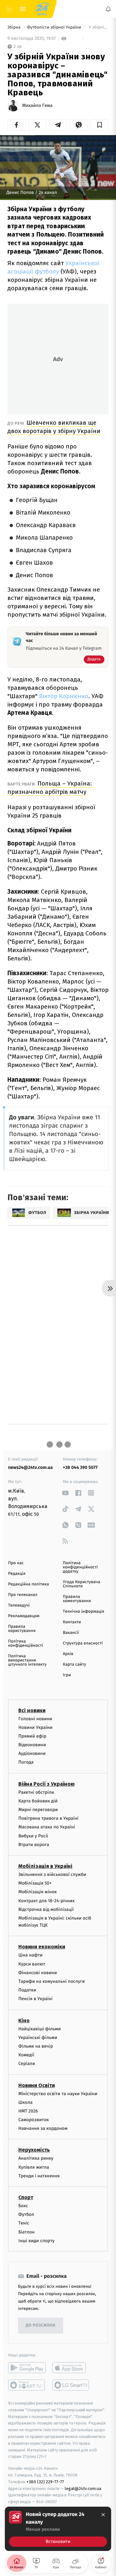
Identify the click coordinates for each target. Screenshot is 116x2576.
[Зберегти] (100, 125)
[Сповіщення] (108, 9)
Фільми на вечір (36, 2046)
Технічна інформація (83, 1612)
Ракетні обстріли (36, 1792)
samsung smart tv (71, 2385)
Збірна (15, 27)
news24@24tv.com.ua (30, 1467)
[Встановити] (58, 2529)
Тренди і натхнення (39, 2176)
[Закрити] (103, 2515)
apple (71, 2368)
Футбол (26, 2214)
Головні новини (35, 1719)
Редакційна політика (29, 1584)
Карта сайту (74, 1665)
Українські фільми (38, 2038)
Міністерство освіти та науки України (58, 2094)
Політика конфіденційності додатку (80, 1567)
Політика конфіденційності (26, 1644)
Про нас (16, 1563)
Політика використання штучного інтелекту (27, 1660)
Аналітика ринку (36, 2158)
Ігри (67, 1675)
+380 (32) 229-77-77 (45, 2482)
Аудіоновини (32, 1753)
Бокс (23, 2206)
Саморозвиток (34, 2120)
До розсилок (41, 2325)
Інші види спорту (36, 2241)
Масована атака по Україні (47, 1827)
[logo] (42, 9)
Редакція (17, 1574)
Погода (26, 1762)
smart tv (27, 2385)
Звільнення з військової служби (52, 1874)
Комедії (26, 2055)
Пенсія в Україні (35, 1999)
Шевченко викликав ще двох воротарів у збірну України (54, 427)
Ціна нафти (30, 1955)
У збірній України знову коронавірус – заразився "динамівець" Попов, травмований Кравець (98, 27)
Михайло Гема (37, 106)
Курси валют (32, 1964)
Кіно (24, 2021)
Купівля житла (34, 2167)
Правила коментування (77, 1599)
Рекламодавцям (24, 1616)
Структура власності (83, 1643)
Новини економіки (42, 1947)
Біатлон (27, 2232)
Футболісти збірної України (55, 27)
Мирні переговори (38, 1810)
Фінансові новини (38, 1973)
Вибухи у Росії (33, 1836)
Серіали (27, 2064)
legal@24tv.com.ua (83, 2489)
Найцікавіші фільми (40, 2029)
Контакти (72, 1622)
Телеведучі (19, 1605)
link (65, 1493)
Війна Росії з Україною (47, 1784)
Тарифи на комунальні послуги (52, 1981)
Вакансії (71, 1633)
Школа (25, 2102)
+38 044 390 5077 (80, 1467)
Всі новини (32, 1710)
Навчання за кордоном (43, 2128)
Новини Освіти (37, 2085)
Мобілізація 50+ (35, 1883)
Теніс (24, 2223)
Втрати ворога (34, 1845)
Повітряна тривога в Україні (48, 1818)
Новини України (35, 1727)
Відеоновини (32, 1745)
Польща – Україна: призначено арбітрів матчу (50, 788)
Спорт (26, 2197)
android (27, 2368)
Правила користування (22, 1629)
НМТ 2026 (28, 2111)
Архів (68, 1654)
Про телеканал (23, 1595)
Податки (27, 1990)
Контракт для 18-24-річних (46, 1901)
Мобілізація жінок (38, 1892)
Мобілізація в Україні (45, 1866)
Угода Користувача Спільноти (82, 1584)
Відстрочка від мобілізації (46, 1909)
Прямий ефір (32, 1736)
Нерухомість (34, 2150)
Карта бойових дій (38, 1801)
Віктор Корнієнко (64, 696)
